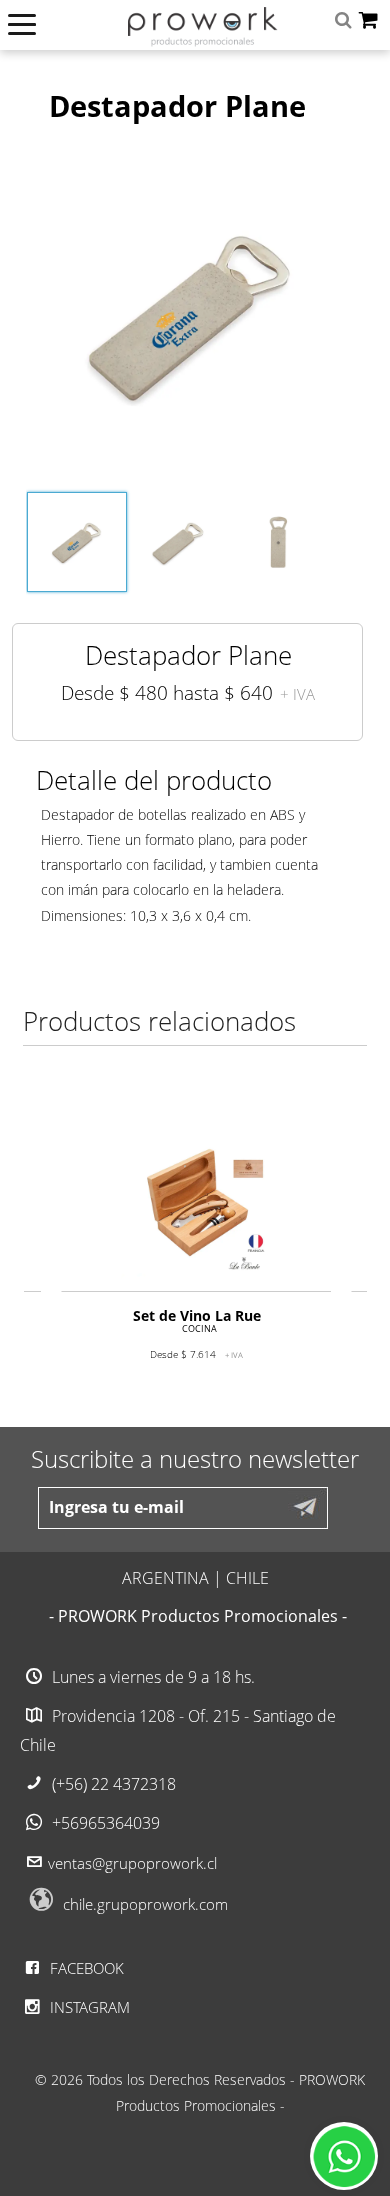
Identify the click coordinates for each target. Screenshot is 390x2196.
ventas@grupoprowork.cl (132, 1863)
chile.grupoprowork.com (145, 1904)
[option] (196, 1261)
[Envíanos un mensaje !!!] (344, 2156)
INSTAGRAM (88, 2007)
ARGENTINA (165, 1578)
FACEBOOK (85, 1968)
